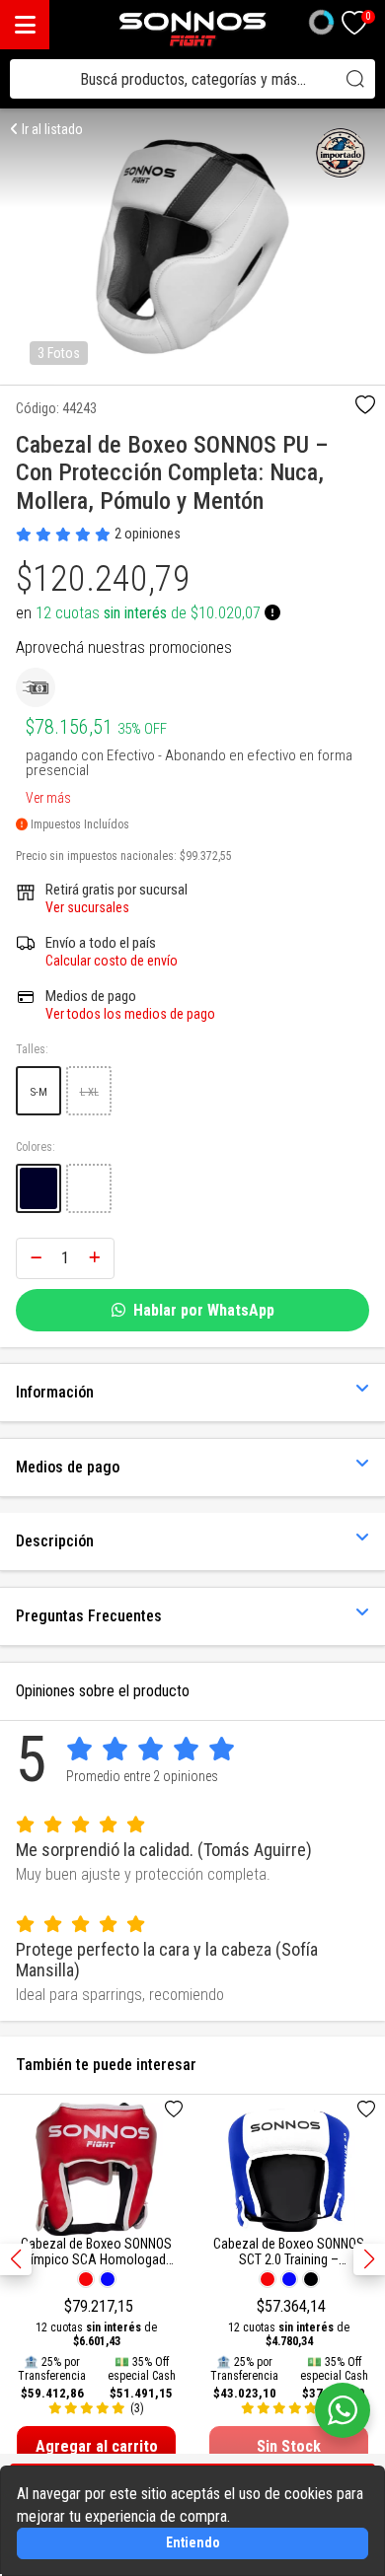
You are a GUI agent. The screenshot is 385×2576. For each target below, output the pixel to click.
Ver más (48, 794)
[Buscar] (355, 79)
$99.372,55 (206, 856)
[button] (369, 2259)
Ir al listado (51, 129)
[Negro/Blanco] (38, 1188)
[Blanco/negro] (89, 1188)
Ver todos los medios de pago (130, 1014)
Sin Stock (289, 2446)
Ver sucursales (87, 907)
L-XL (89, 1092)
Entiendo (193, 2542)
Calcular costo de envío (112, 961)
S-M (39, 1092)
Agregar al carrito (97, 2446)
